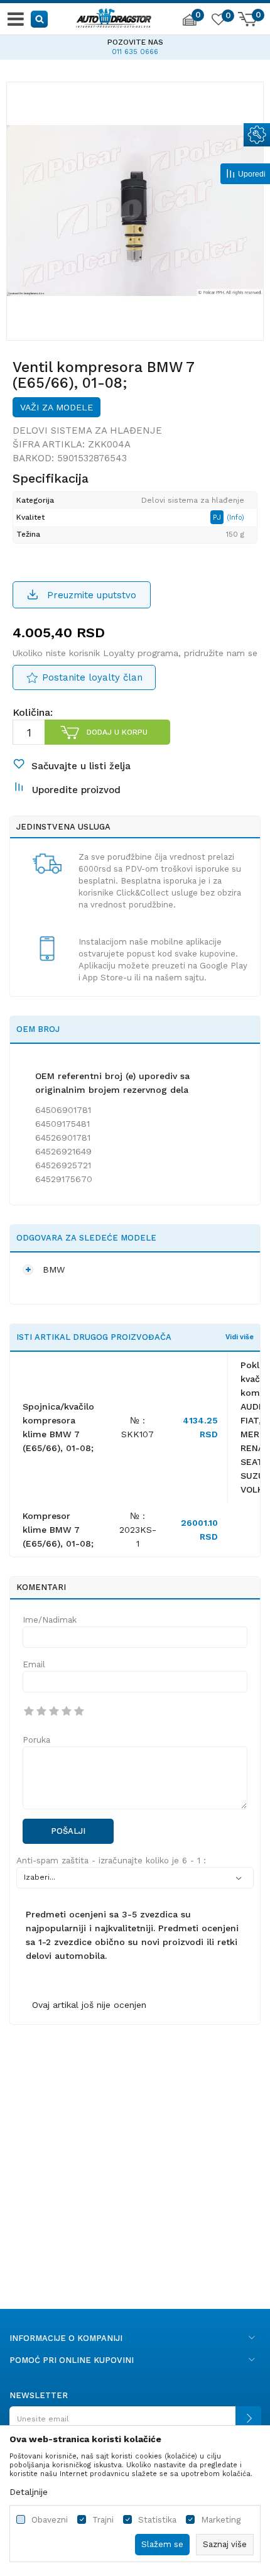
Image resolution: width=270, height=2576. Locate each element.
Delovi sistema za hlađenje (87, 430)
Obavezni (50, 2520)
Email (34, 1664)
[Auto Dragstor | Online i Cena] (114, 16)
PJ (218, 517)
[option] (135, 45)
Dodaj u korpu (117, 732)
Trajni (103, 2520)
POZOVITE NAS (135, 42)
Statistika (157, 2520)
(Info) (235, 518)
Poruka (36, 1740)
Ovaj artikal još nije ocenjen (89, 2005)
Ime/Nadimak (50, 1620)
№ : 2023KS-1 (138, 1530)
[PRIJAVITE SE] (135, 2424)
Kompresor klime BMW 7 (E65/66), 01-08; (58, 1530)
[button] (40, 19)
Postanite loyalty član (92, 677)
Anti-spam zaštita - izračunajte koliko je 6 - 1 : (111, 1861)
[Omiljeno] (218, 21)
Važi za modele (57, 407)
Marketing (221, 2520)
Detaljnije (29, 2492)
